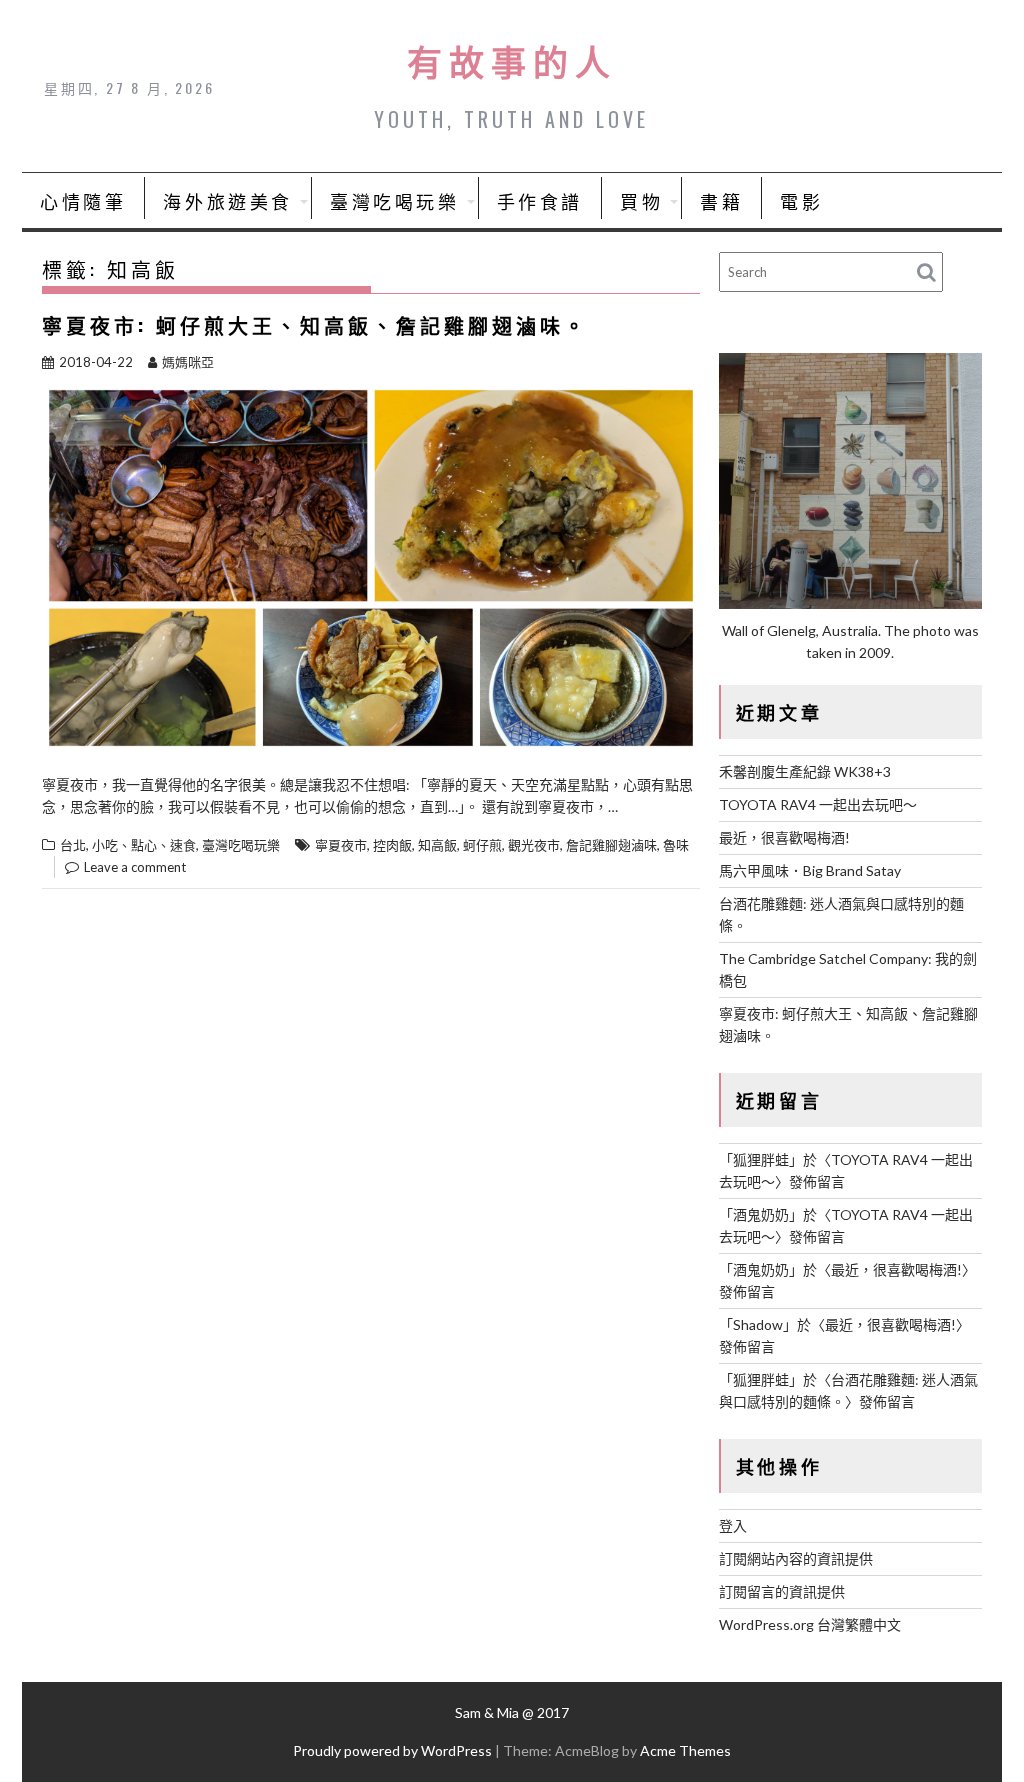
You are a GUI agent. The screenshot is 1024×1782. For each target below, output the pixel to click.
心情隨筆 (83, 201)
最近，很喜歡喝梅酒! (784, 837)
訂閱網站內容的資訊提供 (796, 1558)
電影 (801, 201)
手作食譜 (540, 201)
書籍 (721, 201)
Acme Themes (685, 1750)
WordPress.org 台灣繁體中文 (810, 1624)
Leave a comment (135, 867)
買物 (641, 201)
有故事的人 (512, 60)
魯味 (676, 845)
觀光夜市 (534, 845)
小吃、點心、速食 (144, 845)
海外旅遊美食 (228, 201)
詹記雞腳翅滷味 (611, 845)
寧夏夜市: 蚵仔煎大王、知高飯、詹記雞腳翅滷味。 (315, 325)
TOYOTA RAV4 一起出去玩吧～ (818, 804)
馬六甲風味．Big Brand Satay (810, 870)
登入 (733, 1525)
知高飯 (437, 845)
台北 (73, 845)
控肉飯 (392, 845)
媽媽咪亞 (188, 362)
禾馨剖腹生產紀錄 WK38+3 (805, 771)
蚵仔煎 (482, 845)
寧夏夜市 (341, 845)
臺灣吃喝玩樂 (395, 201)
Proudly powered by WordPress (392, 1750)
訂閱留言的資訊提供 (782, 1591)
